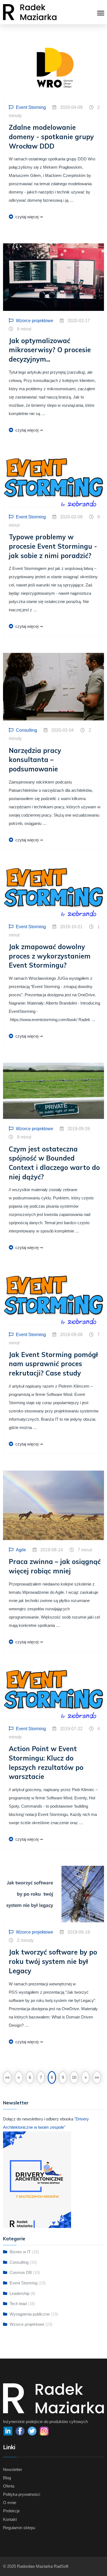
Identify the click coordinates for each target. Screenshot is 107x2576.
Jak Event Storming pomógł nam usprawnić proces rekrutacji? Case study (53, 1364)
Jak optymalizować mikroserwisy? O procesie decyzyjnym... (50, 350)
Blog (7, 2478)
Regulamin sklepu (19, 2528)
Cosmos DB (21, 2272)
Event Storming (23, 2283)
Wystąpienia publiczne (30, 2314)
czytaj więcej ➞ (29, 217)
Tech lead (18, 2304)
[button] (7, 2077)
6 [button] (30, 2077)
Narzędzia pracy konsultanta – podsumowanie (35, 760)
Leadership (19, 2293)
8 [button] (52, 2077)
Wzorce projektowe (27, 2324)
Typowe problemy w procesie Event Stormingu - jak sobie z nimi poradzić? (53, 546)
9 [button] (63, 2077)
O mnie (10, 2503)
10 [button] (74, 2077)
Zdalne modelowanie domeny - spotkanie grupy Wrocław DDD (51, 137)
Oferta (9, 2486)
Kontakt (10, 2519)
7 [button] (41, 2077)
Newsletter (13, 2469)
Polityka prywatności (22, 2494)
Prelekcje (11, 2511)
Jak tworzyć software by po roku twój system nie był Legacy (53, 1961)
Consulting (19, 2262)
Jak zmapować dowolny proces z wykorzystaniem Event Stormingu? (50, 956)
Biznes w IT (20, 2252)
